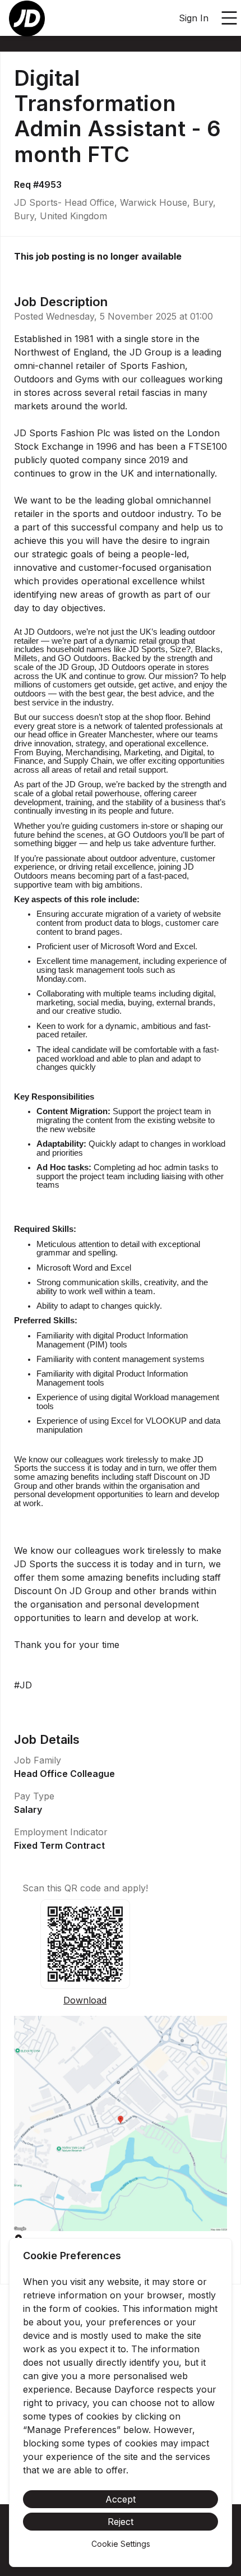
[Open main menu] (229, 18)
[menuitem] (27, 19)
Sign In (194, 18)
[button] (121, 2123)
